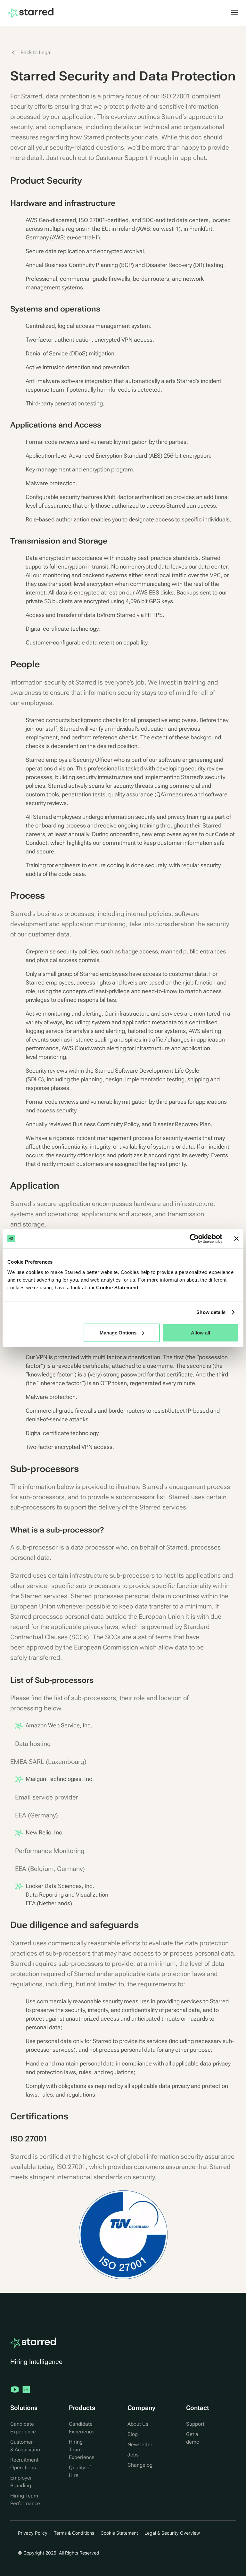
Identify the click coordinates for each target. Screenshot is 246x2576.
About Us (138, 2424)
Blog (133, 2434)
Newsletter (140, 2444)
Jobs (133, 2455)
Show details (211, 1312)
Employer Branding (21, 2482)
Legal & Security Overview (172, 2533)
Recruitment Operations (24, 2464)
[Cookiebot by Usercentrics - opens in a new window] (194, 1239)
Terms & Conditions (74, 2533)
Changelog (140, 2465)
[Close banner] (236, 1239)
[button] (231, 12)
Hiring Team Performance (25, 2500)
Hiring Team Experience (82, 2450)
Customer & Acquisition (25, 2446)
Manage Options (118, 1332)
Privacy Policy (33, 2533)
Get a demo (193, 2438)
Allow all (201, 1332)
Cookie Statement (117, 1287)
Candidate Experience (23, 2428)
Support (195, 2424)
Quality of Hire (80, 2471)
